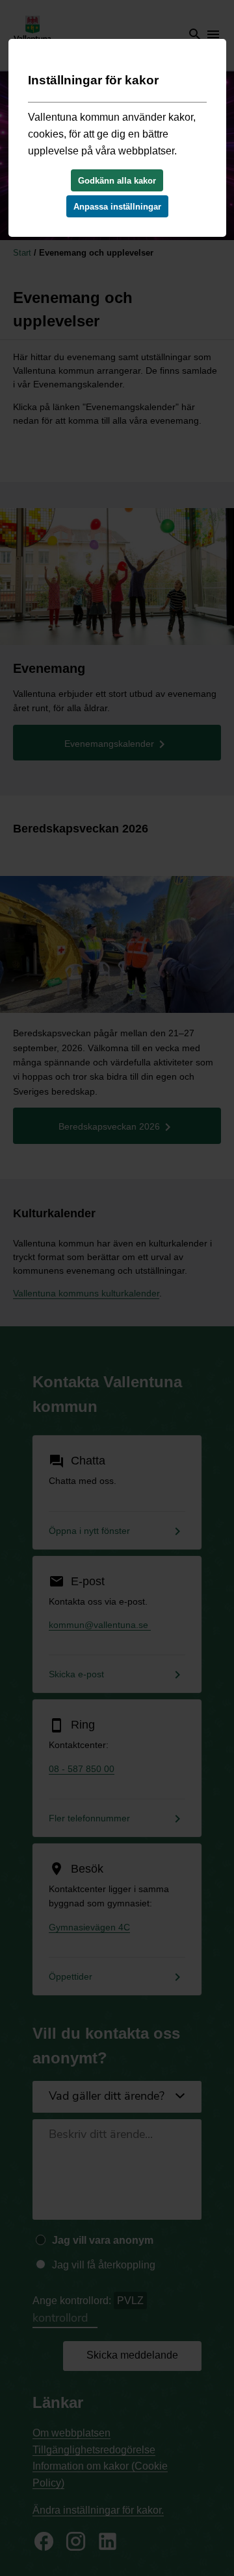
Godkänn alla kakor (117, 181)
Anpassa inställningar (117, 207)
